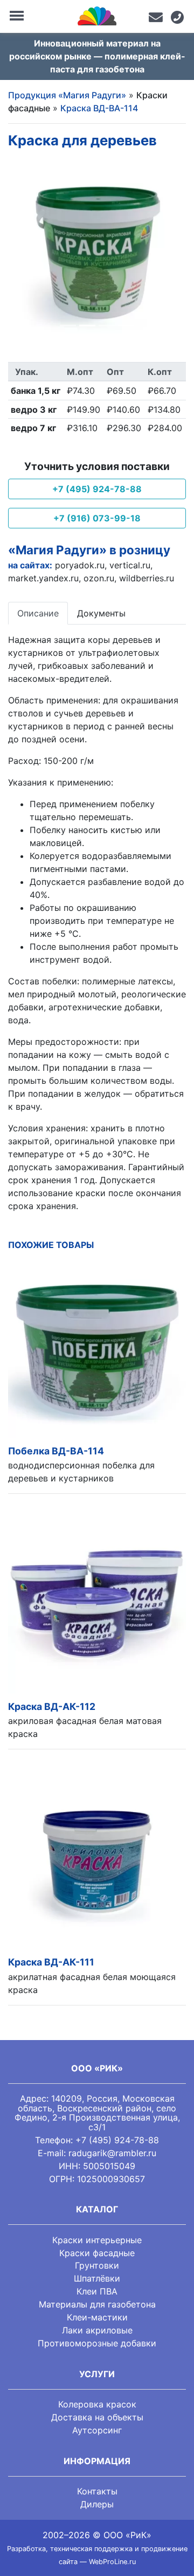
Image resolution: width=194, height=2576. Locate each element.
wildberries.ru (147, 578)
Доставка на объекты (97, 2417)
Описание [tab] (38, 613)
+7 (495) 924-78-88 (97, 489)
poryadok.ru (80, 565)
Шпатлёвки (97, 2278)
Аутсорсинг (97, 2430)
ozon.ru (99, 578)
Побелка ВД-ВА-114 (56, 1451)
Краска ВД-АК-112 (52, 1706)
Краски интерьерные (97, 2240)
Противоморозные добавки (97, 2343)
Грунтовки (97, 2265)
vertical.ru (130, 565)
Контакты (97, 2491)
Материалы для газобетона (97, 2304)
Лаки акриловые (97, 2330)
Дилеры (97, 2504)
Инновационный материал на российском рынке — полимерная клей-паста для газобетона (97, 56)
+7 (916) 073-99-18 (97, 518)
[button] (22, 251)
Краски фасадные (97, 2253)
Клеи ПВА (97, 2291)
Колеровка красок (97, 2404)
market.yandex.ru (43, 578)
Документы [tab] (101, 613)
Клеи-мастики (97, 2317)
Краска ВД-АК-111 (51, 1962)
